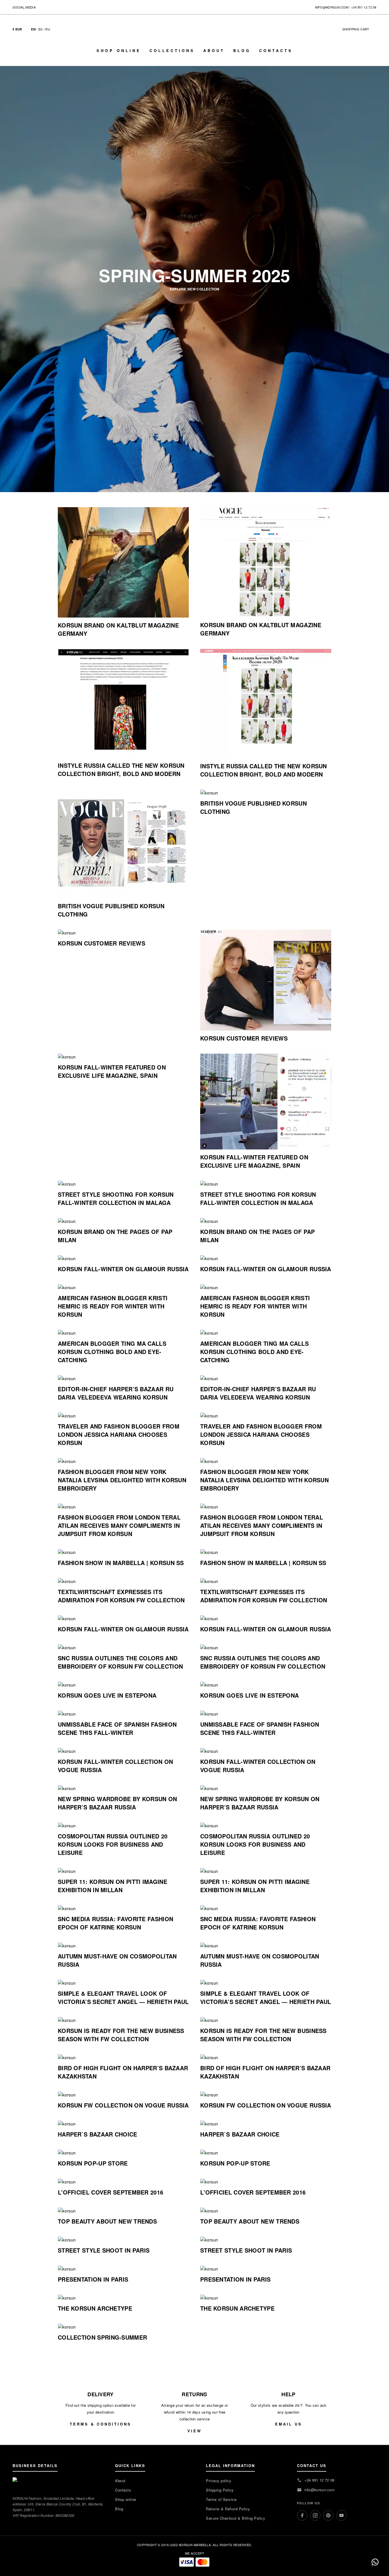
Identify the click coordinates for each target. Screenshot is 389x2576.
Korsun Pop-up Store (93, 2163)
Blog (242, 50)
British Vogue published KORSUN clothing (111, 910)
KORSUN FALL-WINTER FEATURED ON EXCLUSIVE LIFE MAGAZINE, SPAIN (112, 1071)
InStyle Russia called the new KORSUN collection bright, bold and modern (121, 769)
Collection (102, 2337)
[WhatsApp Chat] (375, 2562)
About (214, 50)
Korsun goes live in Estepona (107, 1695)
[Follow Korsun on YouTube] (63, 7)
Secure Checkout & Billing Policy (236, 2518)
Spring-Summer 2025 (194, 275)
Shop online (119, 50)
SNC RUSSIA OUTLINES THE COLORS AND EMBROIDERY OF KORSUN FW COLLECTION (120, 1662)
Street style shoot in (104, 2250)
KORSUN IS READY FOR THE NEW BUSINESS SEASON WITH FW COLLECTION (121, 2035)
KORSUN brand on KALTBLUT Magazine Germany (118, 629)
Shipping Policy (220, 2490)
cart (359, 29)
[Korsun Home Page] (195, 34)
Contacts (276, 50)
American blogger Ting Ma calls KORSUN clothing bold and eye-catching (112, 1352)
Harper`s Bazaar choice (98, 2134)
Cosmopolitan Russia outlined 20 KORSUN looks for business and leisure (113, 1844)
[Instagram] (315, 2515)
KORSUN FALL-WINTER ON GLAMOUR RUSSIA (123, 1269)
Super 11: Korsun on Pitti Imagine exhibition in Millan (112, 1886)
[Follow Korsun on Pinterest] (56, 7)
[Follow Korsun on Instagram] (48, 7)
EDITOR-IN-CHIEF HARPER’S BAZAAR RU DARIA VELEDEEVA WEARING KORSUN (116, 1393)
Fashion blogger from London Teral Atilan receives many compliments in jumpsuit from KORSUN (119, 1525)
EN (33, 29)
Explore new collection (195, 289)
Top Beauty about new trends (107, 2221)
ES (41, 29)
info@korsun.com (332, 7)
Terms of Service (221, 2499)
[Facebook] (302, 2515)
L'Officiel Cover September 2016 (110, 2192)
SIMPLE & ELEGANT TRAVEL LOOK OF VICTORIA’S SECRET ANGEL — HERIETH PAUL (123, 1997)
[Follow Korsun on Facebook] (40, 7)
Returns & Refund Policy (228, 2509)
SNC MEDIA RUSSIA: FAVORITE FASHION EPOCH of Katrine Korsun (115, 1923)
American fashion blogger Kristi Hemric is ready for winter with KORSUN (113, 1306)
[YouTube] (341, 2515)
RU (48, 29)
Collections (172, 50)
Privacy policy (219, 2481)
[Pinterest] (328, 2515)
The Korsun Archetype (95, 2308)
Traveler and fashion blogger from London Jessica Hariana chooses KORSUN (119, 1434)
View (195, 2431)
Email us (289, 2424)
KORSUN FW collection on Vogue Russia (123, 2105)
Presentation (93, 2279)
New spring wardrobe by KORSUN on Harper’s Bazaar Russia (117, 1803)
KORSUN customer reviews (102, 943)
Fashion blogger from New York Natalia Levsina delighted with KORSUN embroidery (122, 1480)
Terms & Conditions (101, 2424)
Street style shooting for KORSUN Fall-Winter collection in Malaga (116, 1198)
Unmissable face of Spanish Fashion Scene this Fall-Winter (117, 1728)
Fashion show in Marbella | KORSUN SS (121, 1563)
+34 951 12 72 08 (364, 7)
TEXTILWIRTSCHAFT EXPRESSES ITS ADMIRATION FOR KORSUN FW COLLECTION (121, 1596)
